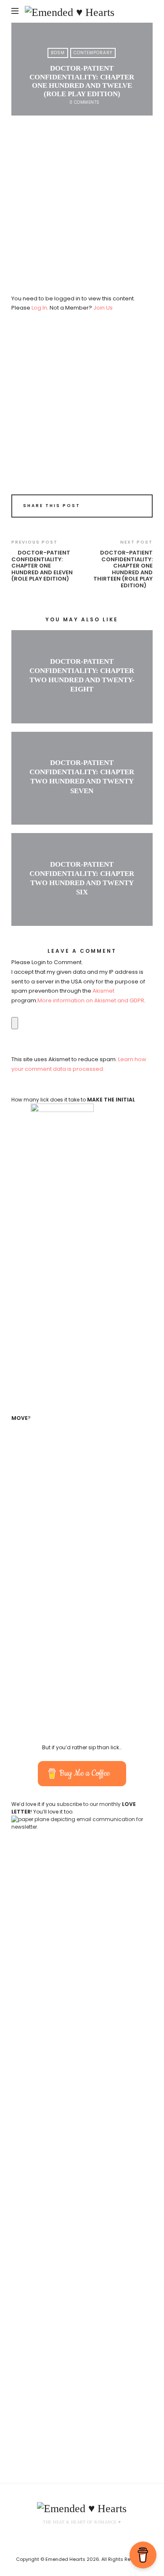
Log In (39, 308)
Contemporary (93, 53)
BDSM (58, 53)
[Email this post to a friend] (136, 507)
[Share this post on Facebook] (112, 507)
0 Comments (85, 102)
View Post (82, 703)
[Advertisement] (82, 209)
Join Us (103, 308)
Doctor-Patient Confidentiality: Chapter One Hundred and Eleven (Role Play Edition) (42, 566)
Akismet (103, 991)
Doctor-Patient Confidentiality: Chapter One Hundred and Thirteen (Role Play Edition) (123, 569)
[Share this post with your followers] (124, 507)
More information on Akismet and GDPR (91, 1000)
